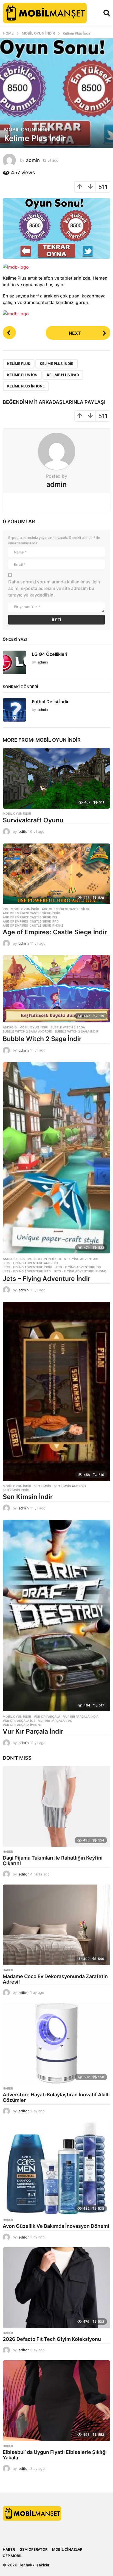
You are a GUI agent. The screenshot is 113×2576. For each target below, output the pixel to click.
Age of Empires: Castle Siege (66, 909)
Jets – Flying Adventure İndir (46, 1279)
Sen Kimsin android (70, 1486)
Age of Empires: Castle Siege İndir (55, 932)
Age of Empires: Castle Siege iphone (33, 926)
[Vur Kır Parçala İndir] (56, 1616)
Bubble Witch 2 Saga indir (77, 1031)
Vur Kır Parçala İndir (33, 1731)
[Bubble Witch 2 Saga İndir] (56, 989)
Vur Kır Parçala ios (19, 1721)
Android (10, 1027)
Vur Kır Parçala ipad (55, 1721)
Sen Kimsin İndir (28, 1497)
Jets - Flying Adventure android (30, 1263)
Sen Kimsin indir (16, 1490)
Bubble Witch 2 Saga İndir (42, 1039)
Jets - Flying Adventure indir (27, 1267)
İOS (5, 909)
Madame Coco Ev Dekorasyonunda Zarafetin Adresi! (55, 1979)
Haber (8, 1852)
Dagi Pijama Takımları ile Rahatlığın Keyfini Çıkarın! (53, 1861)
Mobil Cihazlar (67, 2549)
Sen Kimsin (42, 1486)
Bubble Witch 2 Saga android (27, 1031)
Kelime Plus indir (57, 364)
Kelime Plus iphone (26, 386)
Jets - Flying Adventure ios (78, 1267)
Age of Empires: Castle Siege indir (31, 913)
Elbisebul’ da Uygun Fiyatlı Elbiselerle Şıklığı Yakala (55, 2455)
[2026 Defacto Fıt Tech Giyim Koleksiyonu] (56, 2288)
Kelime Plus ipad (63, 375)
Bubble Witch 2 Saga (68, 1027)
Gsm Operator (33, 2549)
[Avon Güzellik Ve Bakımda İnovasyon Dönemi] (56, 2168)
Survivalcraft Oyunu (33, 820)
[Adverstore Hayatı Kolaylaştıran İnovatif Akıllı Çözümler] (56, 2043)
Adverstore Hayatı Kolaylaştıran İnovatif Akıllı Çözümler (56, 2097)
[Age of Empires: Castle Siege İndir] (56, 874)
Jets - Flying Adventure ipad (27, 1271)
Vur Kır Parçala (47, 1717)
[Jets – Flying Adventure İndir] (56, 1158)
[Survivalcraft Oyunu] (56, 778)
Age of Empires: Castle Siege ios (30, 917)
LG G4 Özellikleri (50, 654)
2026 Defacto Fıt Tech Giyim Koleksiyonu (52, 2339)
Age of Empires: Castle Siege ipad (31, 921)
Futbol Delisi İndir (50, 702)
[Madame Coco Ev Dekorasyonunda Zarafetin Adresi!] (56, 1925)
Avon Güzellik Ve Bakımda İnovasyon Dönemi (56, 2226)
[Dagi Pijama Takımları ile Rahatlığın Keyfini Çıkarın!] (56, 1806)
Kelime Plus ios (22, 375)
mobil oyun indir (27, 130)
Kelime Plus (19, 364)
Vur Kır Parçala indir (81, 1717)
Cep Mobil (12, 2556)
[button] (107, 13)
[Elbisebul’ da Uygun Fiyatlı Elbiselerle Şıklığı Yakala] (56, 2401)
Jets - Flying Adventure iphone (80, 1271)
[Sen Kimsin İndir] (56, 1391)
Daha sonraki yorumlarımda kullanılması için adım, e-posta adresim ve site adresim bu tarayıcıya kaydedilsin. (54, 588)
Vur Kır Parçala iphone (22, 1725)
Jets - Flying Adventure (79, 1259)
